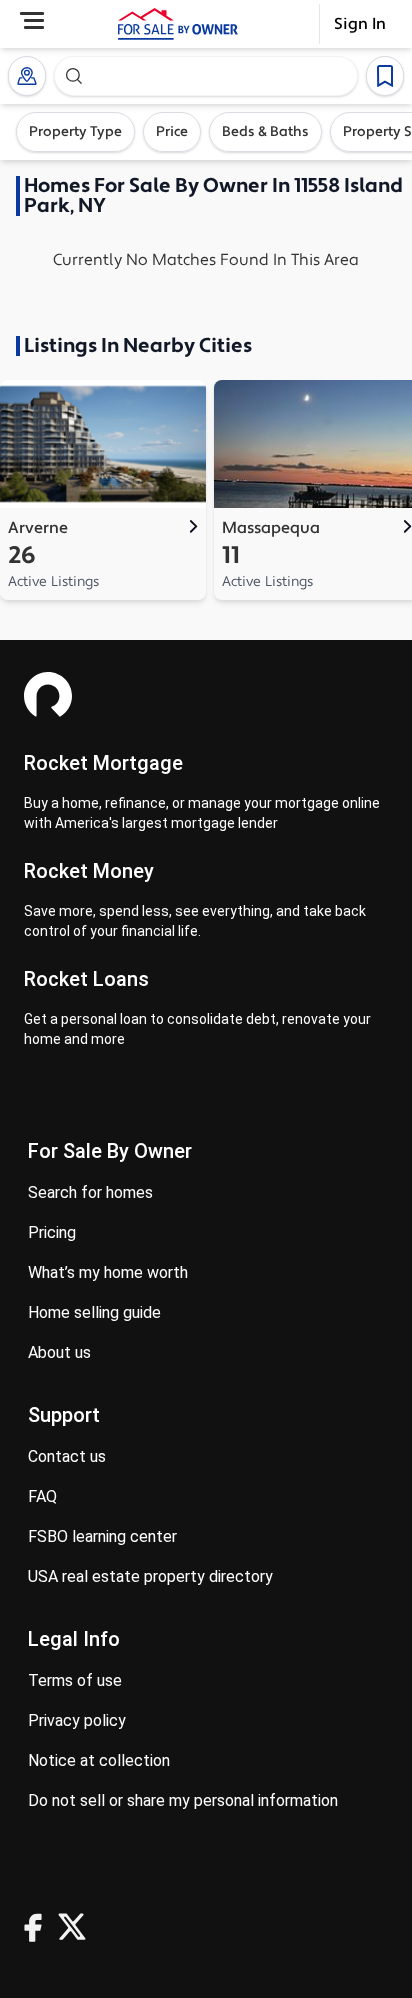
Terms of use (75, 1680)
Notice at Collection (99, 1760)
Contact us (67, 1456)
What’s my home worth (108, 1272)
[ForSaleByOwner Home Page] (178, 24)
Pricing (52, 1232)
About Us (59, 1352)
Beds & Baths (265, 132)
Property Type (75, 132)
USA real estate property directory (150, 1576)
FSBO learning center (102, 1536)
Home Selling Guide (94, 1312)
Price (172, 132)
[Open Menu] (32, 20)
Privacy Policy (77, 1720)
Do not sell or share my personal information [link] (183, 1800)
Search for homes (90, 1192)
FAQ (42, 1496)
